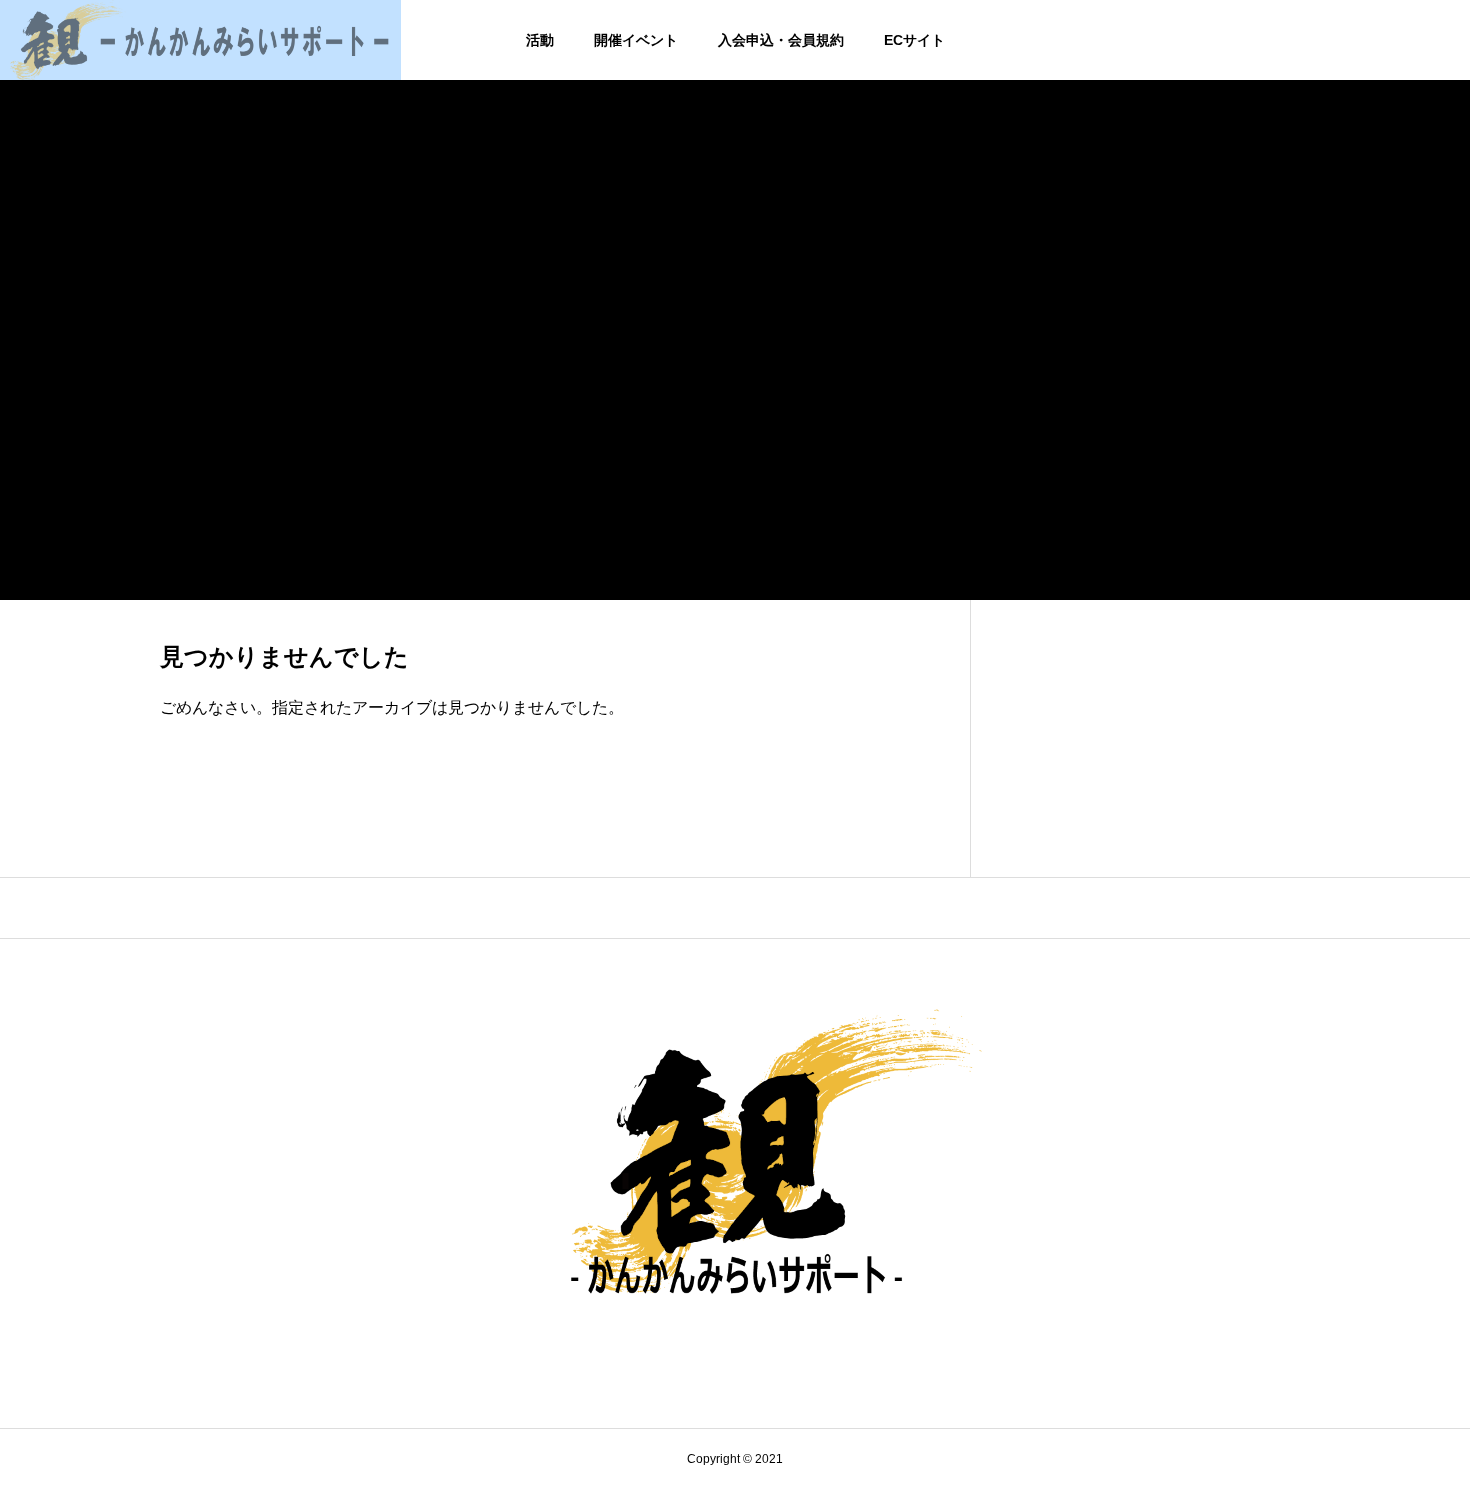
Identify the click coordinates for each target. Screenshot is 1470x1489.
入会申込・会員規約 (781, 40)
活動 (540, 40)
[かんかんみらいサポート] (200, 40)
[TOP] (735, 907)
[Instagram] (735, 1349)
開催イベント (636, 40)
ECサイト (914, 40)
